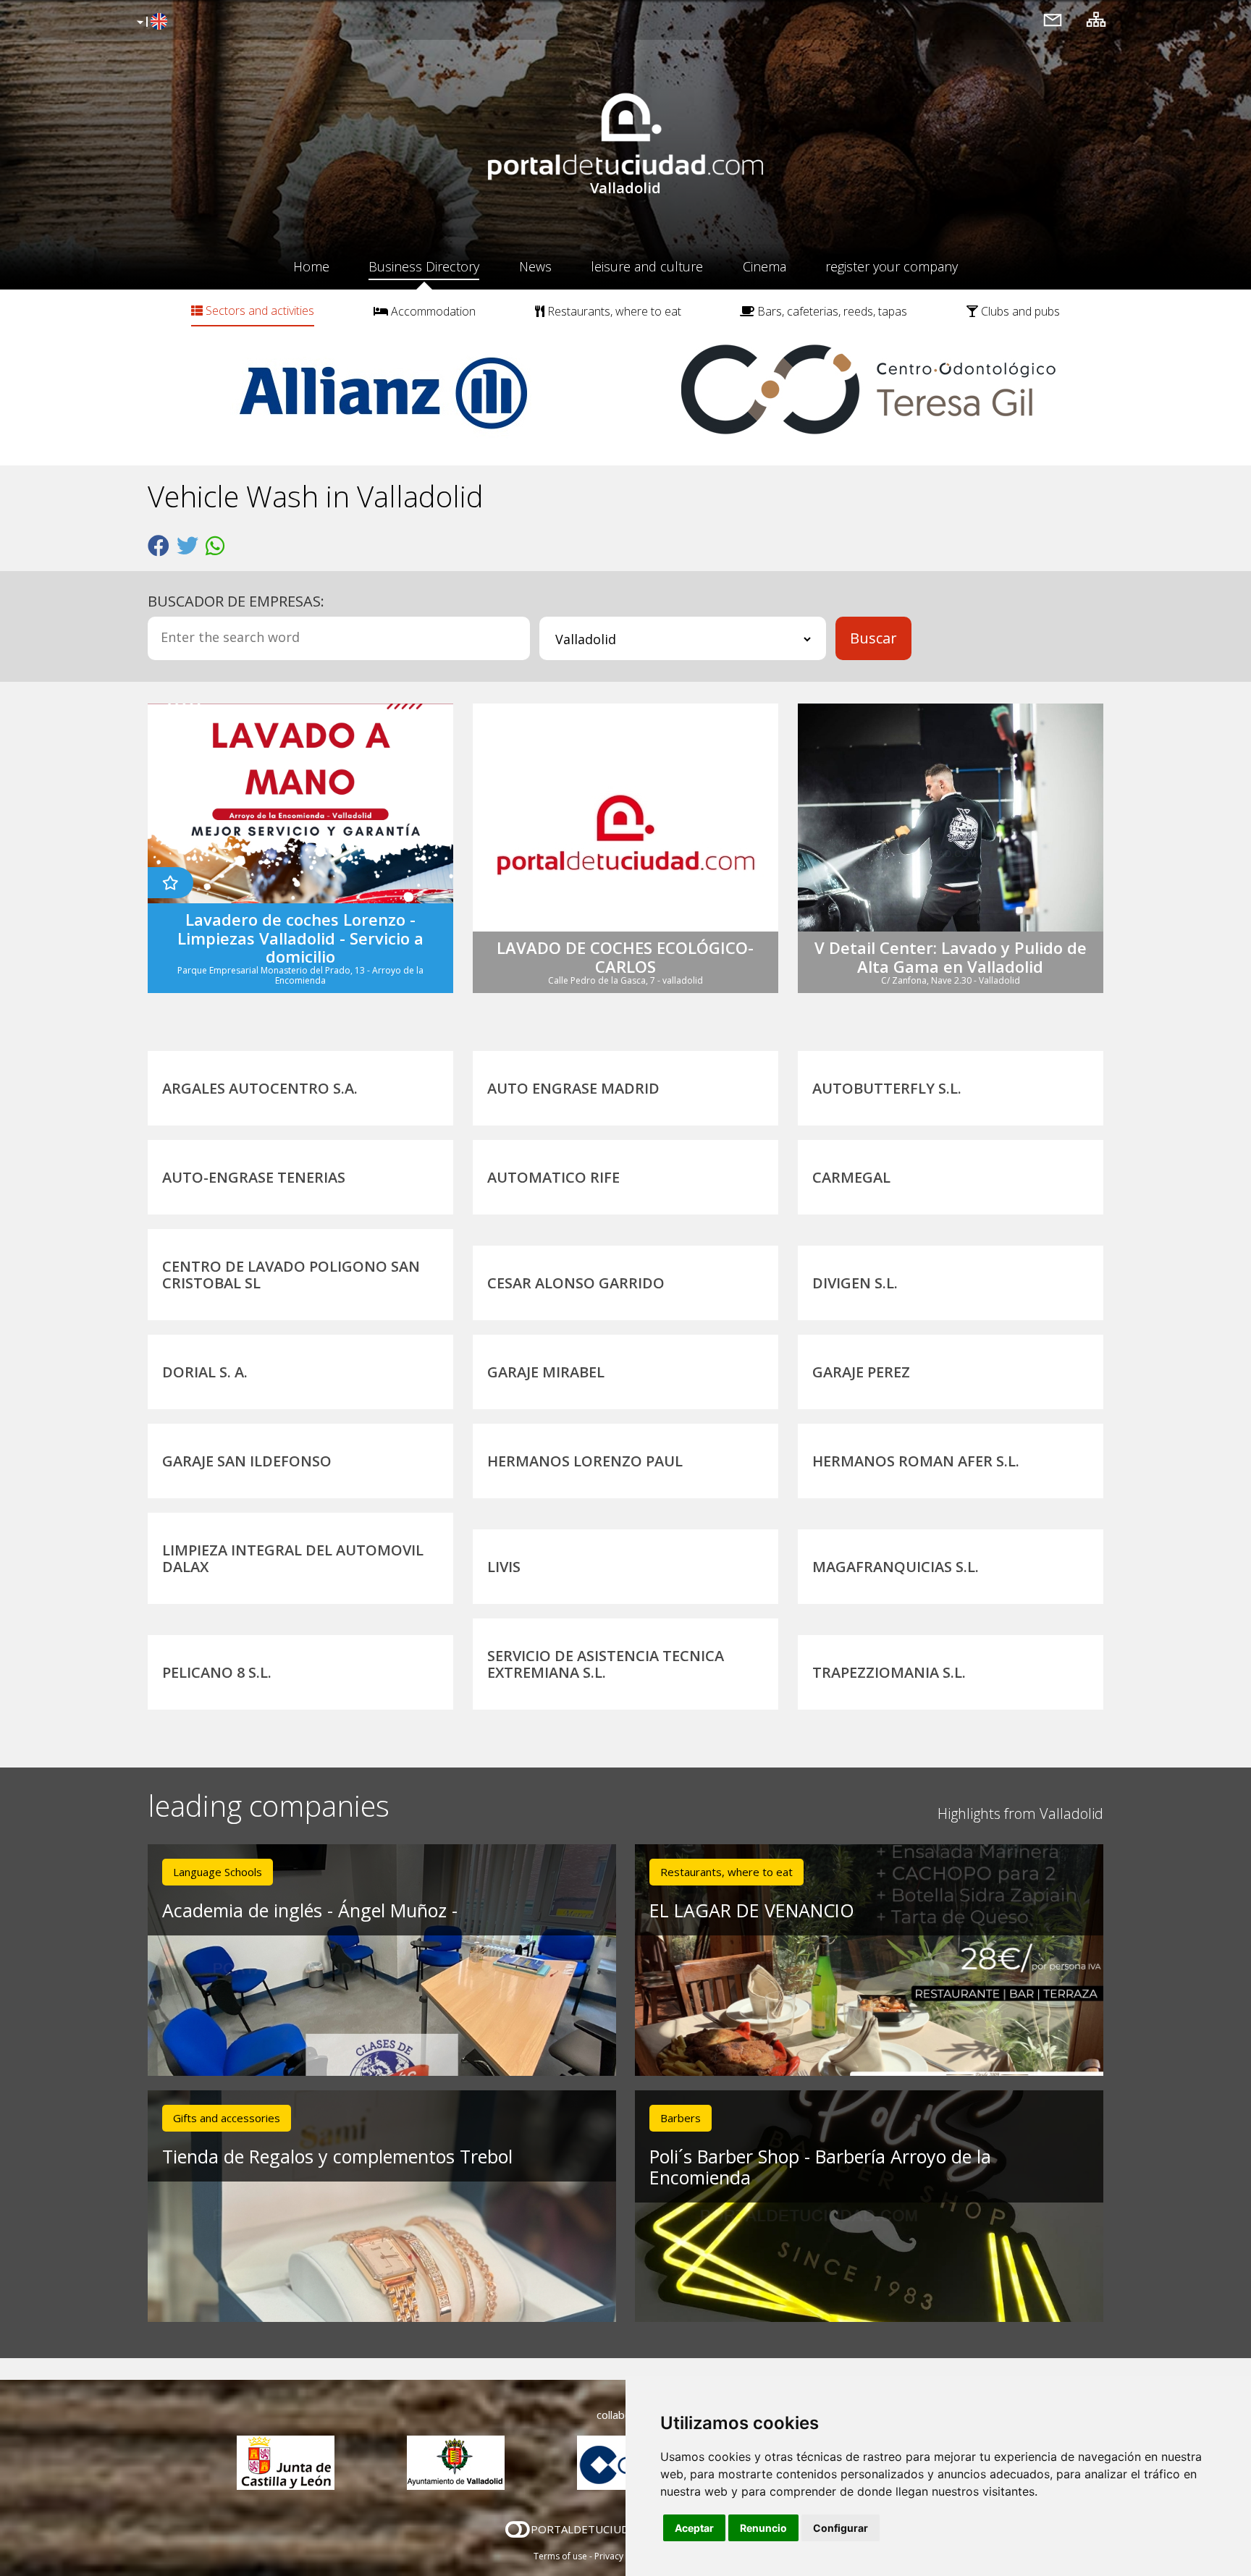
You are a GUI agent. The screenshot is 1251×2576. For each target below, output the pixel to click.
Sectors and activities (258, 311)
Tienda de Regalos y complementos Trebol (337, 2156)
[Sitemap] (1096, 19)
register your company (892, 266)
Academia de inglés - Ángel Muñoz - (310, 1910)
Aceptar (694, 2528)
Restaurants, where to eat (613, 311)
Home (311, 266)
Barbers (681, 2118)
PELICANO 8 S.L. (217, 1672)
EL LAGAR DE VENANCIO (752, 1910)
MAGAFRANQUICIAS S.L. (896, 1567)
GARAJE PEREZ (861, 1372)
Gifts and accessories (227, 2118)
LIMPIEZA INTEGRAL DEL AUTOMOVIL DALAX (293, 1558)
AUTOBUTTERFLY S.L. (887, 1088)
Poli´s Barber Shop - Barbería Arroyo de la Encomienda (820, 2167)
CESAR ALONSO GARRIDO (576, 1283)
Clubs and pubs (1019, 311)
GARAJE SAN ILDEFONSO (247, 1461)
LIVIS (504, 1567)
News (535, 266)
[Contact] (1053, 19)
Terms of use (560, 2556)
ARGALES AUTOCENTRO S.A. (260, 1088)
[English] (150, 22)
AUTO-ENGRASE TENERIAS (254, 1177)
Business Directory (424, 266)
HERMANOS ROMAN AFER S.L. (916, 1461)
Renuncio (763, 2528)
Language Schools (218, 1872)
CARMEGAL (851, 1177)
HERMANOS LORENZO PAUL (585, 1461)
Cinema (764, 266)
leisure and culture (647, 266)
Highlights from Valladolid (1020, 1813)
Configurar (841, 2528)
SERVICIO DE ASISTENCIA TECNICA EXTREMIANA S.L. (606, 1664)
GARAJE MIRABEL (546, 1372)
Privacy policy (622, 2556)
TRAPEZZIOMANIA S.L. (889, 1672)
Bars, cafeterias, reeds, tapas (831, 311)
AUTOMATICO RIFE (553, 1177)
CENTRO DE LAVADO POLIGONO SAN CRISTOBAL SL (291, 1275)
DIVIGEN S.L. (855, 1283)
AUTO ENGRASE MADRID (573, 1088)
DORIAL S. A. (205, 1372)
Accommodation (432, 311)
